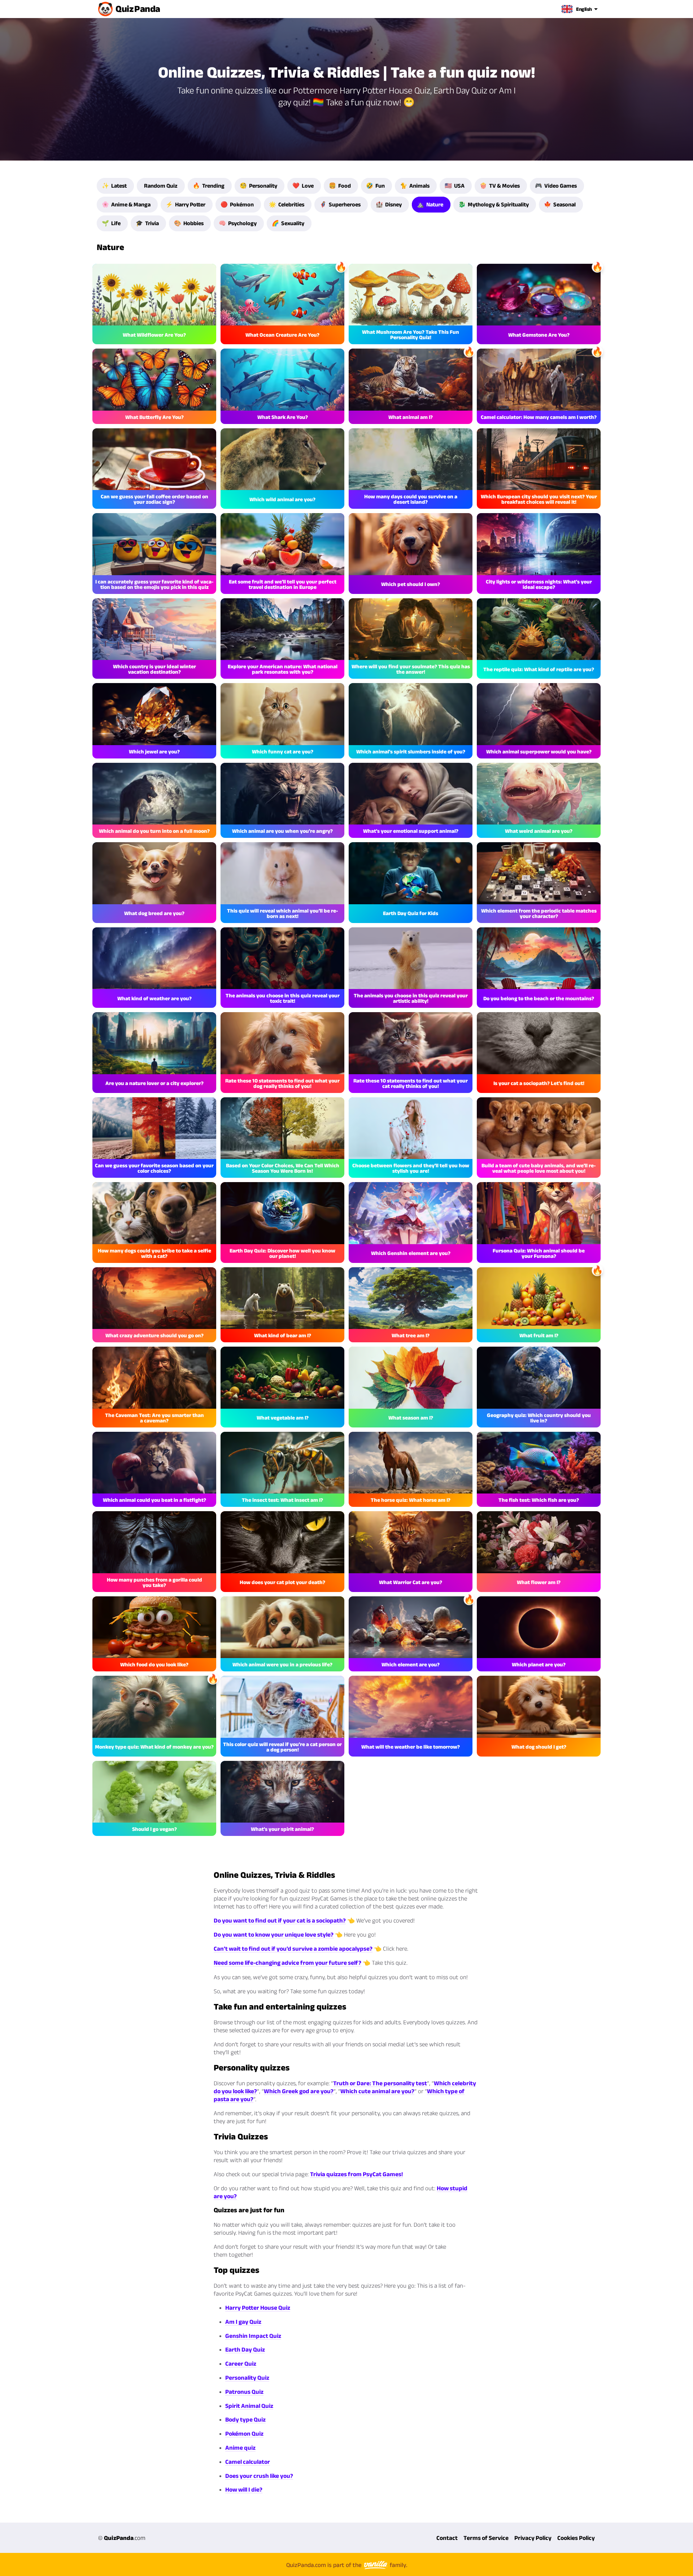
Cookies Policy (576, 2538)
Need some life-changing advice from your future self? (287, 1963)
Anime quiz (240, 2448)
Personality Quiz (247, 2378)
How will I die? (244, 2489)
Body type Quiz (245, 2419)
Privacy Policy (533, 2538)
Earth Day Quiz (245, 2349)
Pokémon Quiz (244, 2433)
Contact (447, 2538)
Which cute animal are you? (377, 2091)
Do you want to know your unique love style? (274, 1934)
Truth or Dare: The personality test (380, 2083)
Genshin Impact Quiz (253, 2336)
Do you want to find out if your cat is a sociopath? (280, 1920)
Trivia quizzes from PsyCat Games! (356, 2174)
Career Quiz (241, 2363)
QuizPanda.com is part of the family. (347, 2565)
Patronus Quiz (244, 2392)
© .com (122, 2538)
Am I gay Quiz (243, 2322)
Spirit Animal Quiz (249, 2406)
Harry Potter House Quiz (258, 2308)
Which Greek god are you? (299, 2091)
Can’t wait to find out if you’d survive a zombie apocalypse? (293, 1949)
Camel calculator (248, 2462)
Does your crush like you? (259, 2476)
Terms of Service (486, 2538)
